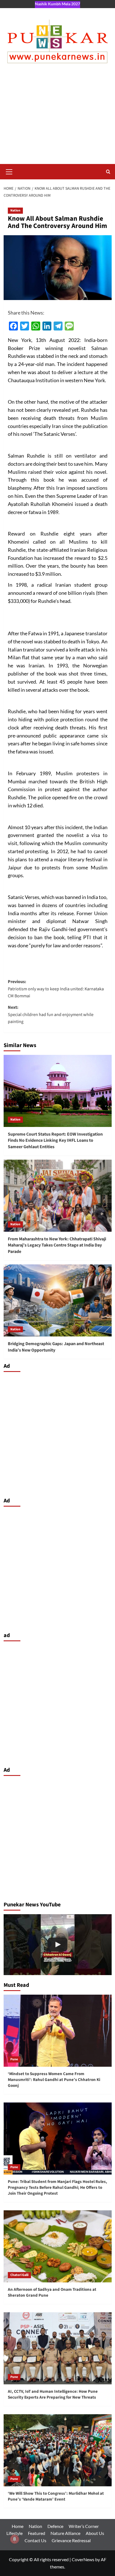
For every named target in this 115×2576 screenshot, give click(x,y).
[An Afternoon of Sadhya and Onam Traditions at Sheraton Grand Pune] (58, 2246)
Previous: (56, 989)
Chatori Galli (19, 2275)
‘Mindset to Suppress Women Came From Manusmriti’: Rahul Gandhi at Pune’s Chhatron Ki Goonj (54, 2080)
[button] (9, 171)
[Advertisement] (57, 119)
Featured (37, 2533)
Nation (15, 210)
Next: (51, 1015)
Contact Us (35, 2540)
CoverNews (83, 2559)
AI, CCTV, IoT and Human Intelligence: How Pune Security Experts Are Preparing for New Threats (53, 2394)
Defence (55, 2526)
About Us (95, 2533)
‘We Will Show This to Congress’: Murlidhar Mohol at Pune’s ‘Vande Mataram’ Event (56, 2496)
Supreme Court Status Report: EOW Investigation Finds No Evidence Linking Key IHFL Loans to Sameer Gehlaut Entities (55, 1140)
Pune (14, 2059)
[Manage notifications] (15, 2539)
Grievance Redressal (71, 2540)
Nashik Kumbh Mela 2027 (57, 4)
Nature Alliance (65, 2533)
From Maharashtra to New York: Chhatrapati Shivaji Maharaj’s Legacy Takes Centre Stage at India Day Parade (57, 1245)
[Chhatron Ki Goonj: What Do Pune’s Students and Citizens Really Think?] (58, 1945)
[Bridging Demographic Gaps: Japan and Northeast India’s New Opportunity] (58, 1300)
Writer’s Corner (84, 2526)
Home (18, 2526)
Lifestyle (15, 2533)
